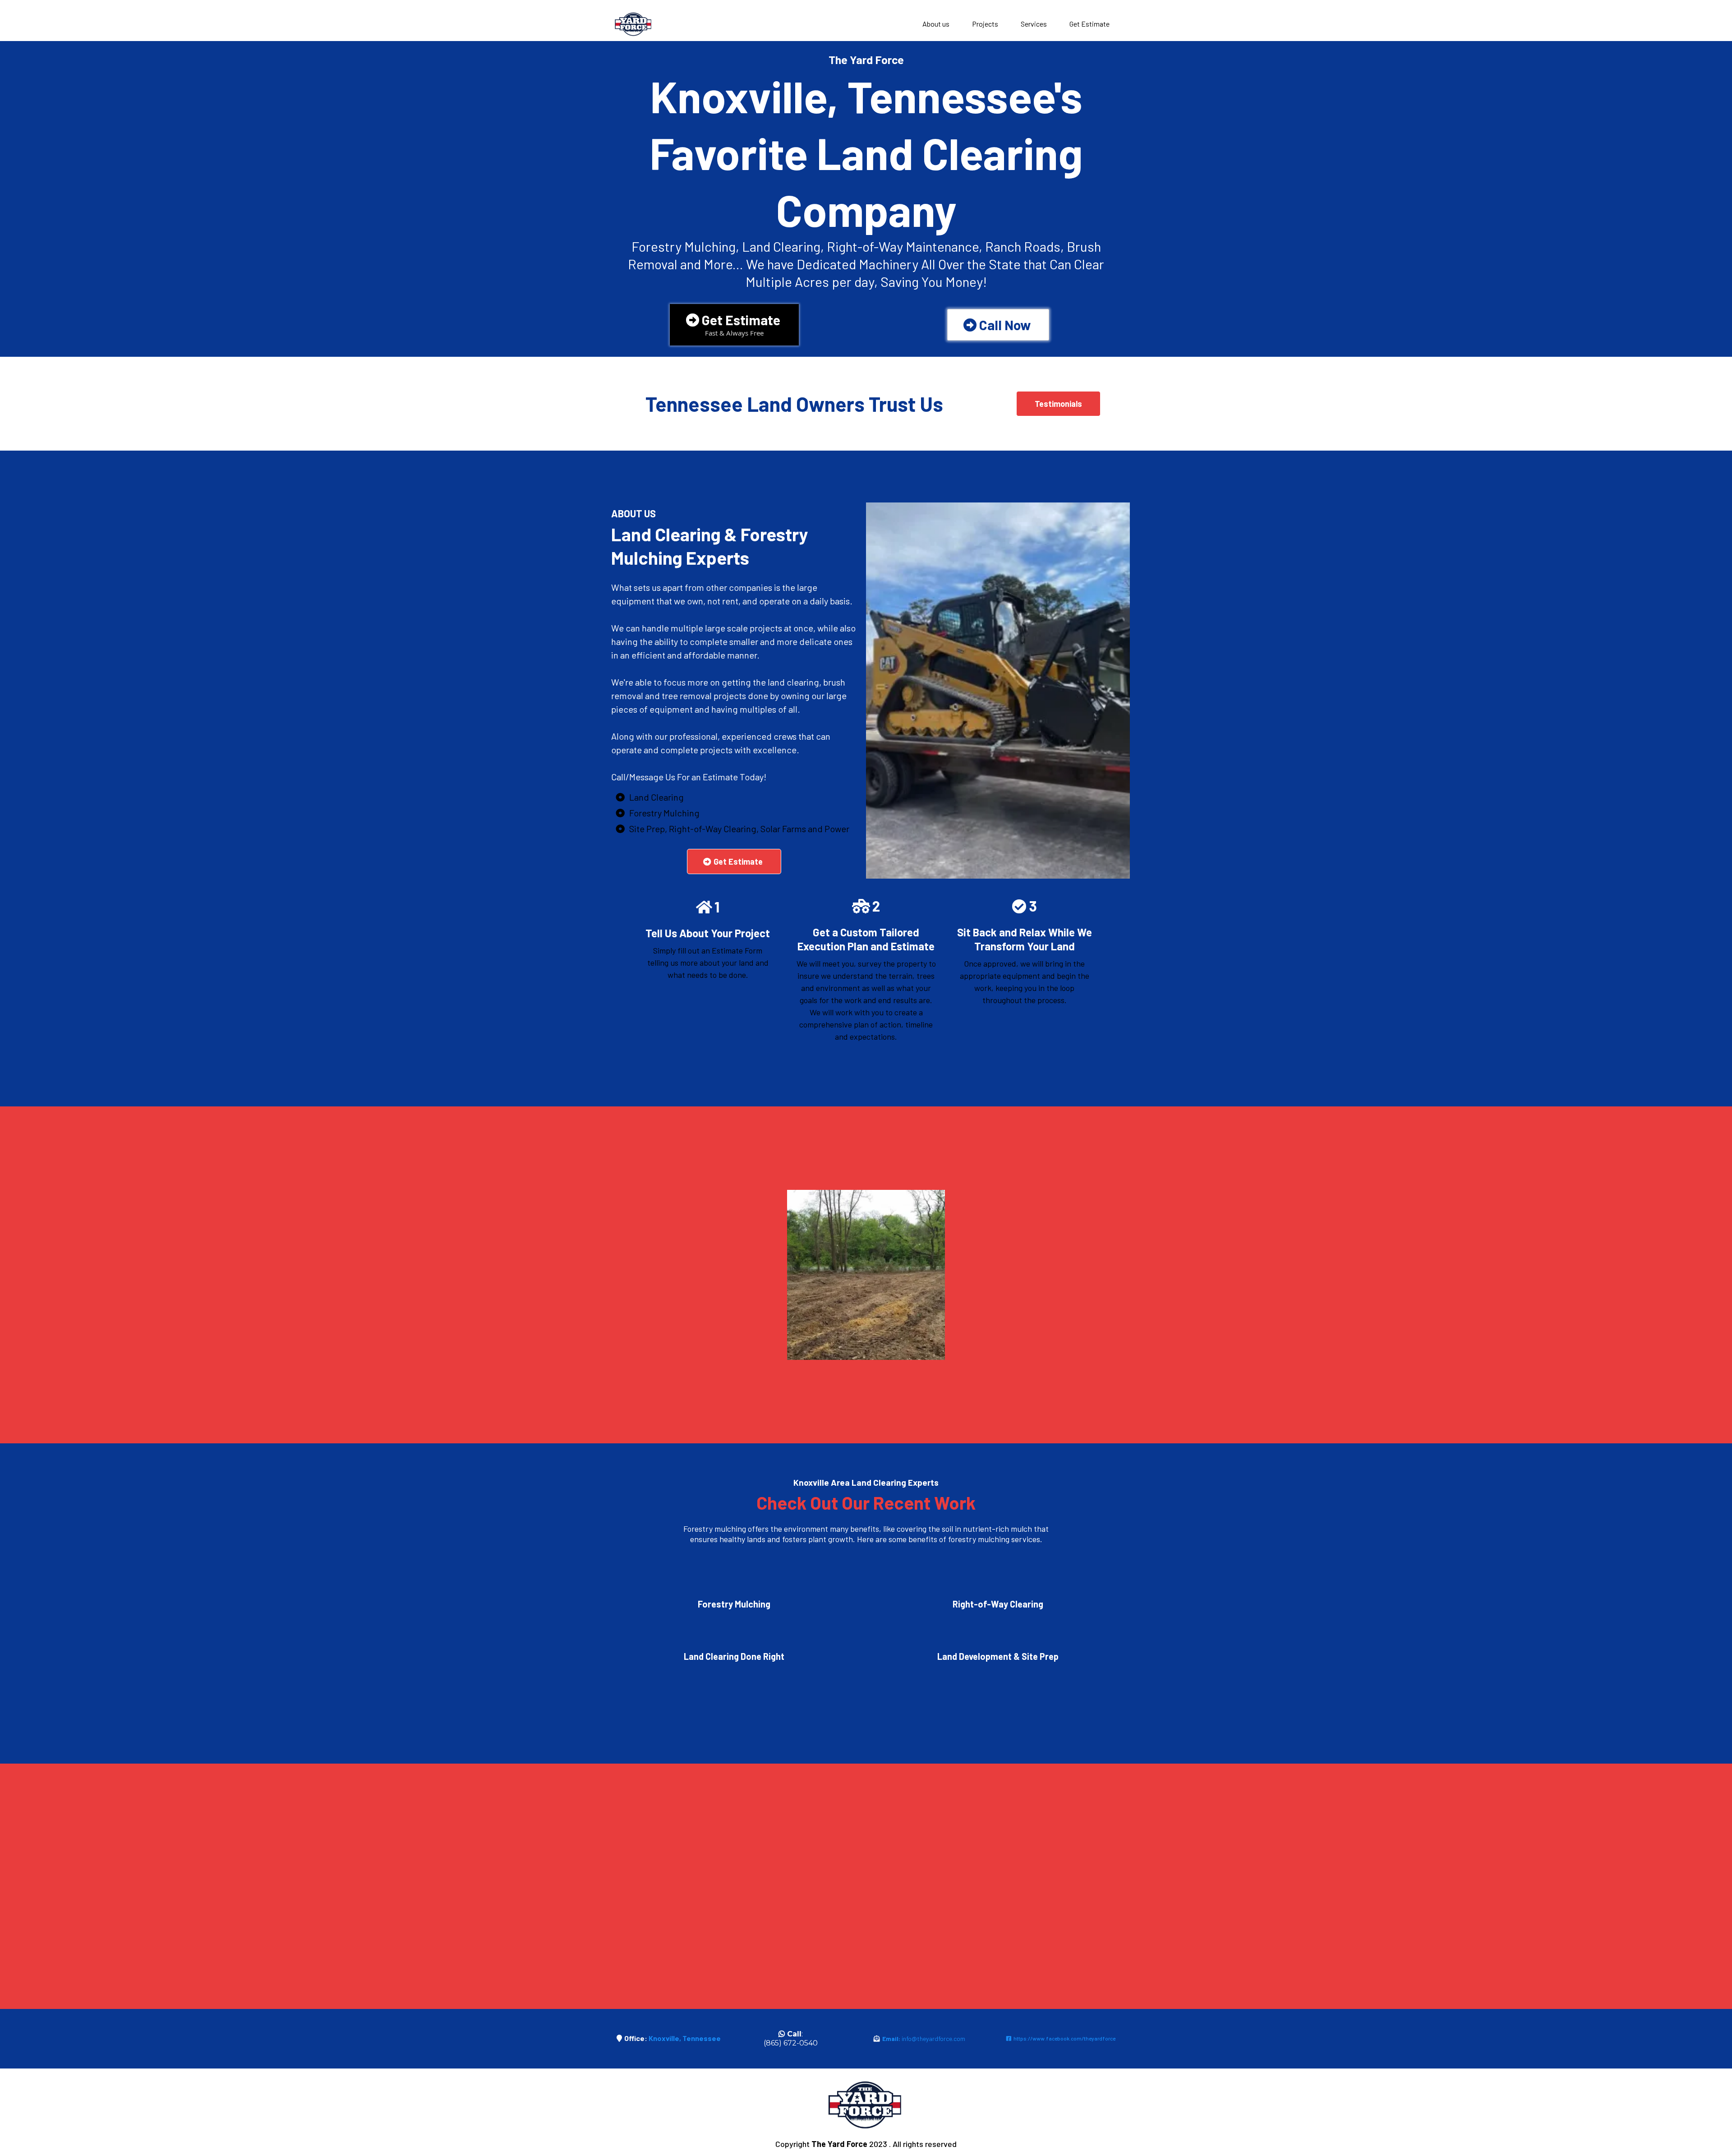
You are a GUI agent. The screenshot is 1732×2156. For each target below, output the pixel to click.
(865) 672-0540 (791, 2043)
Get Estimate (1089, 24)
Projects (985, 24)
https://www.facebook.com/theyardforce (1064, 2038)
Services (1034, 24)
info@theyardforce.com (933, 2039)
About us (936, 24)
